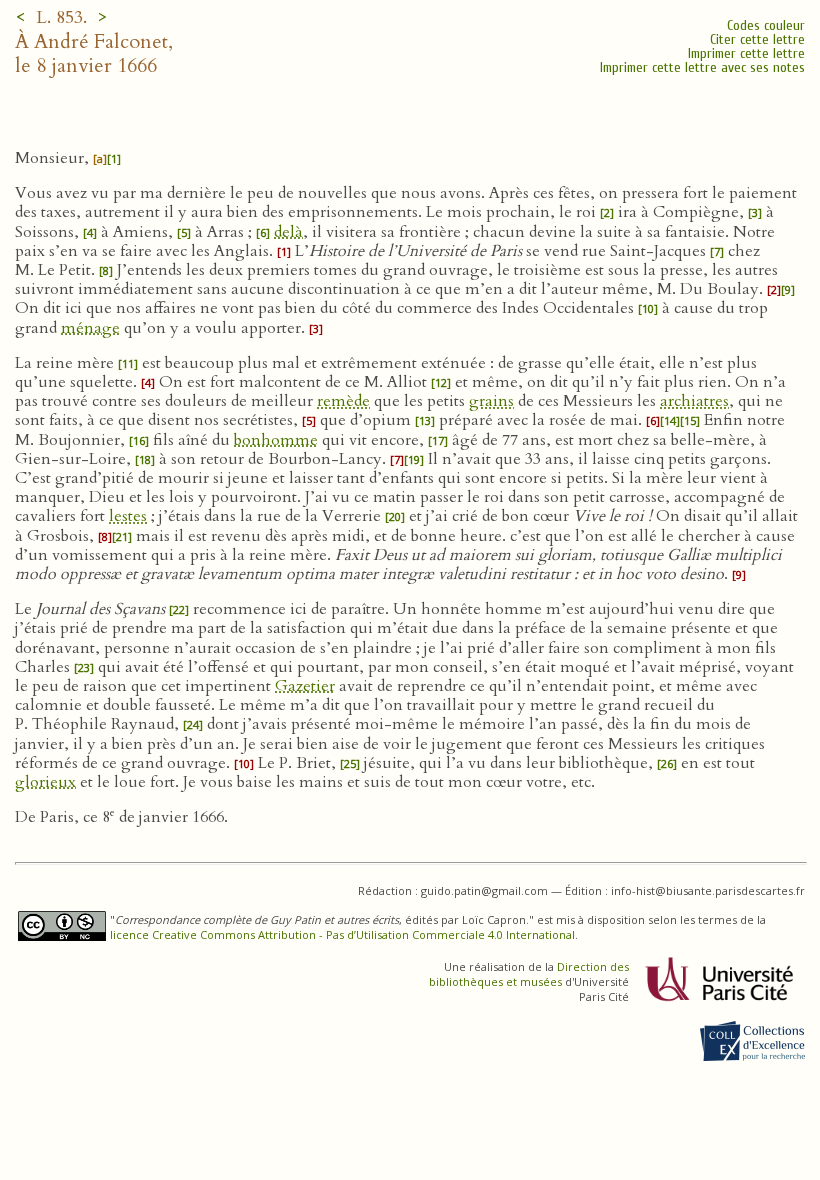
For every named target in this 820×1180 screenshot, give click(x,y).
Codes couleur (766, 25)
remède (343, 401)
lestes (128, 516)
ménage (90, 328)
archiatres (694, 401)
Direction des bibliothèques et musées (529, 974)
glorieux (45, 782)
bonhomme (276, 440)
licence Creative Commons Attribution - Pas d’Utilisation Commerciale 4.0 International (342, 934)
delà (288, 232)
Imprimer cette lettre (746, 53)
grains (491, 401)
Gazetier (305, 686)
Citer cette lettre (757, 39)
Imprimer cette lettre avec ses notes (702, 67)
